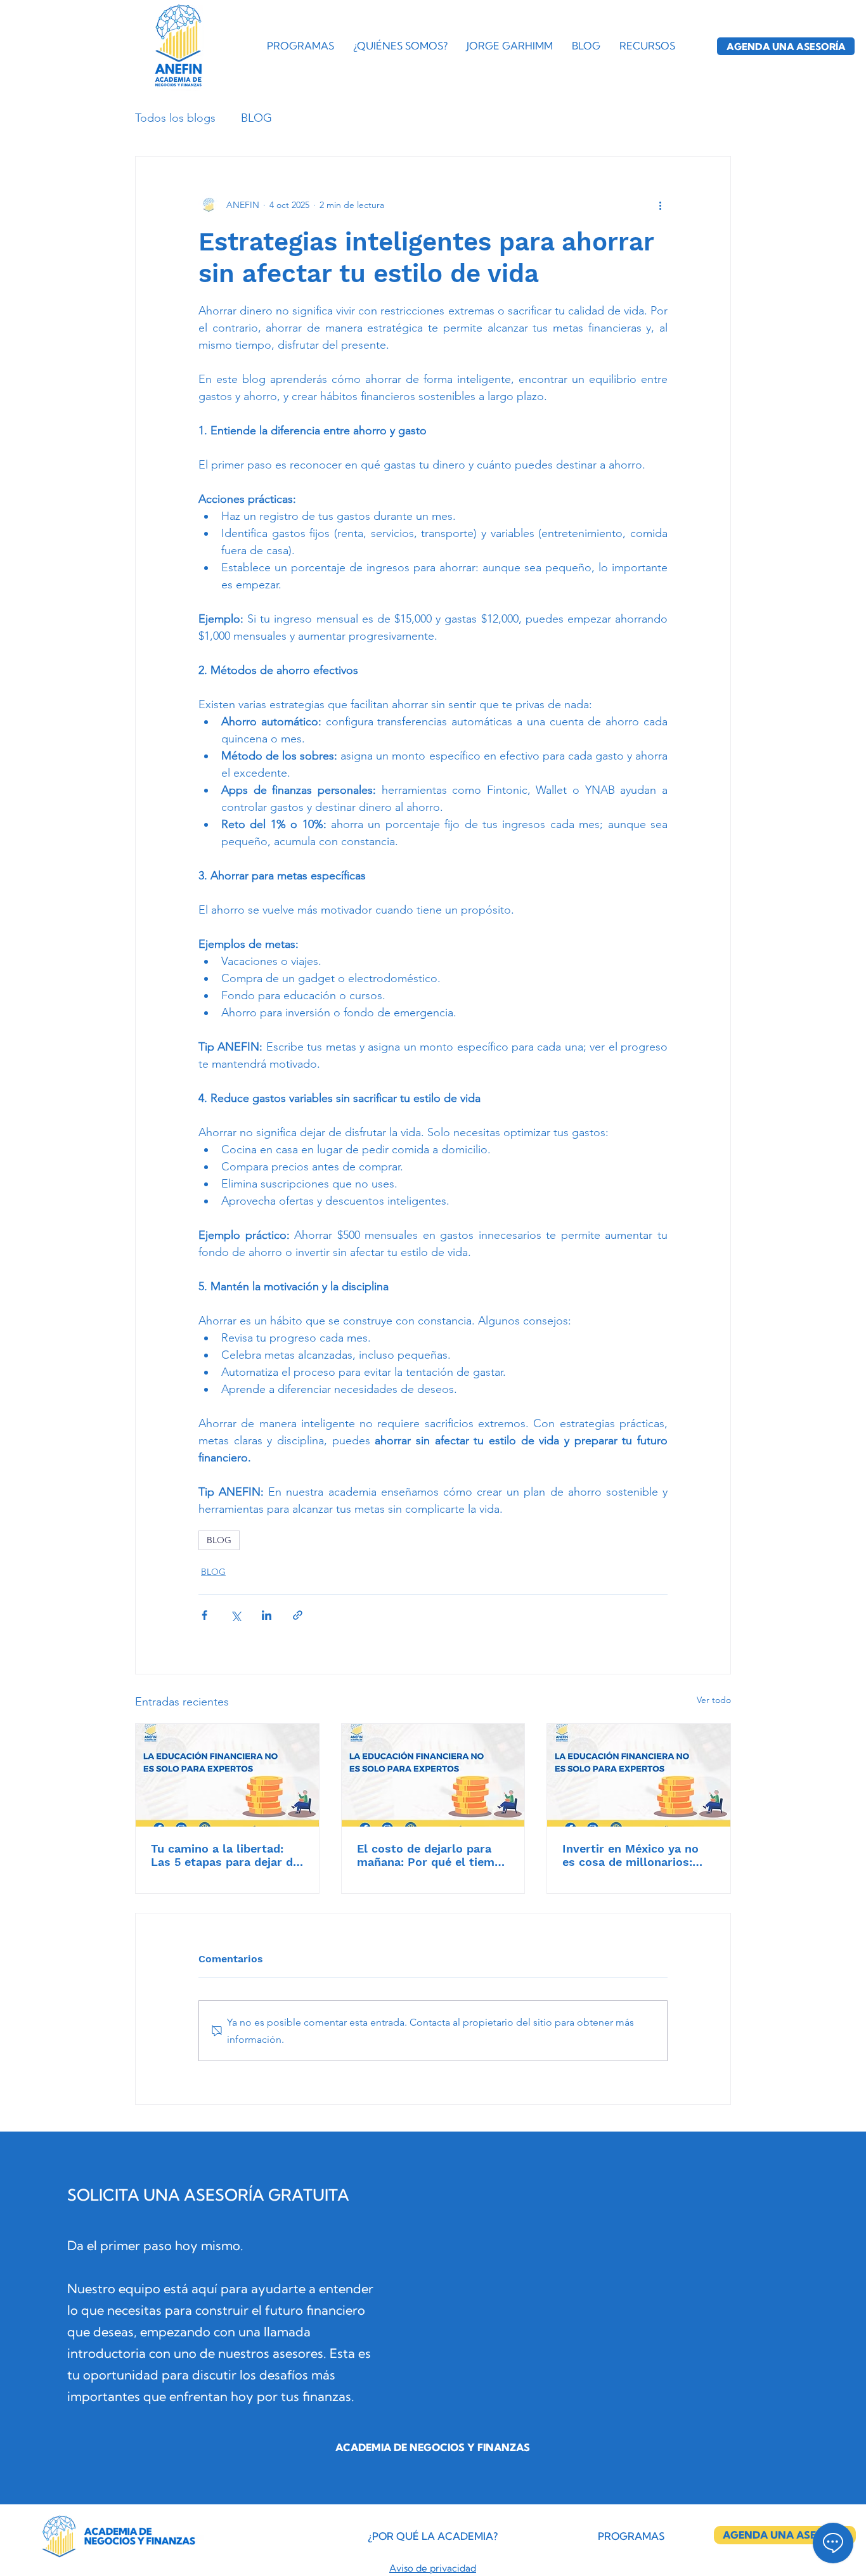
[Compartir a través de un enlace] (298, 1615)
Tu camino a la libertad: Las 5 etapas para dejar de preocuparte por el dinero (225, 1855)
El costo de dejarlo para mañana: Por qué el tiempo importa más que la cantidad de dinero (433, 1855)
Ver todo (714, 1700)
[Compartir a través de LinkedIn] (267, 1615)
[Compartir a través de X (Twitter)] (236, 1615)
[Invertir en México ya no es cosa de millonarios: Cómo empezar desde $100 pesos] (639, 1775)
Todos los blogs (175, 118)
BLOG (256, 118)
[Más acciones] (660, 205)
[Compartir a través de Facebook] (204, 1615)
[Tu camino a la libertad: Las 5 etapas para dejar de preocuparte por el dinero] (227, 1775)
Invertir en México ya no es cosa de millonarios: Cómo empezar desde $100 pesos (637, 1855)
